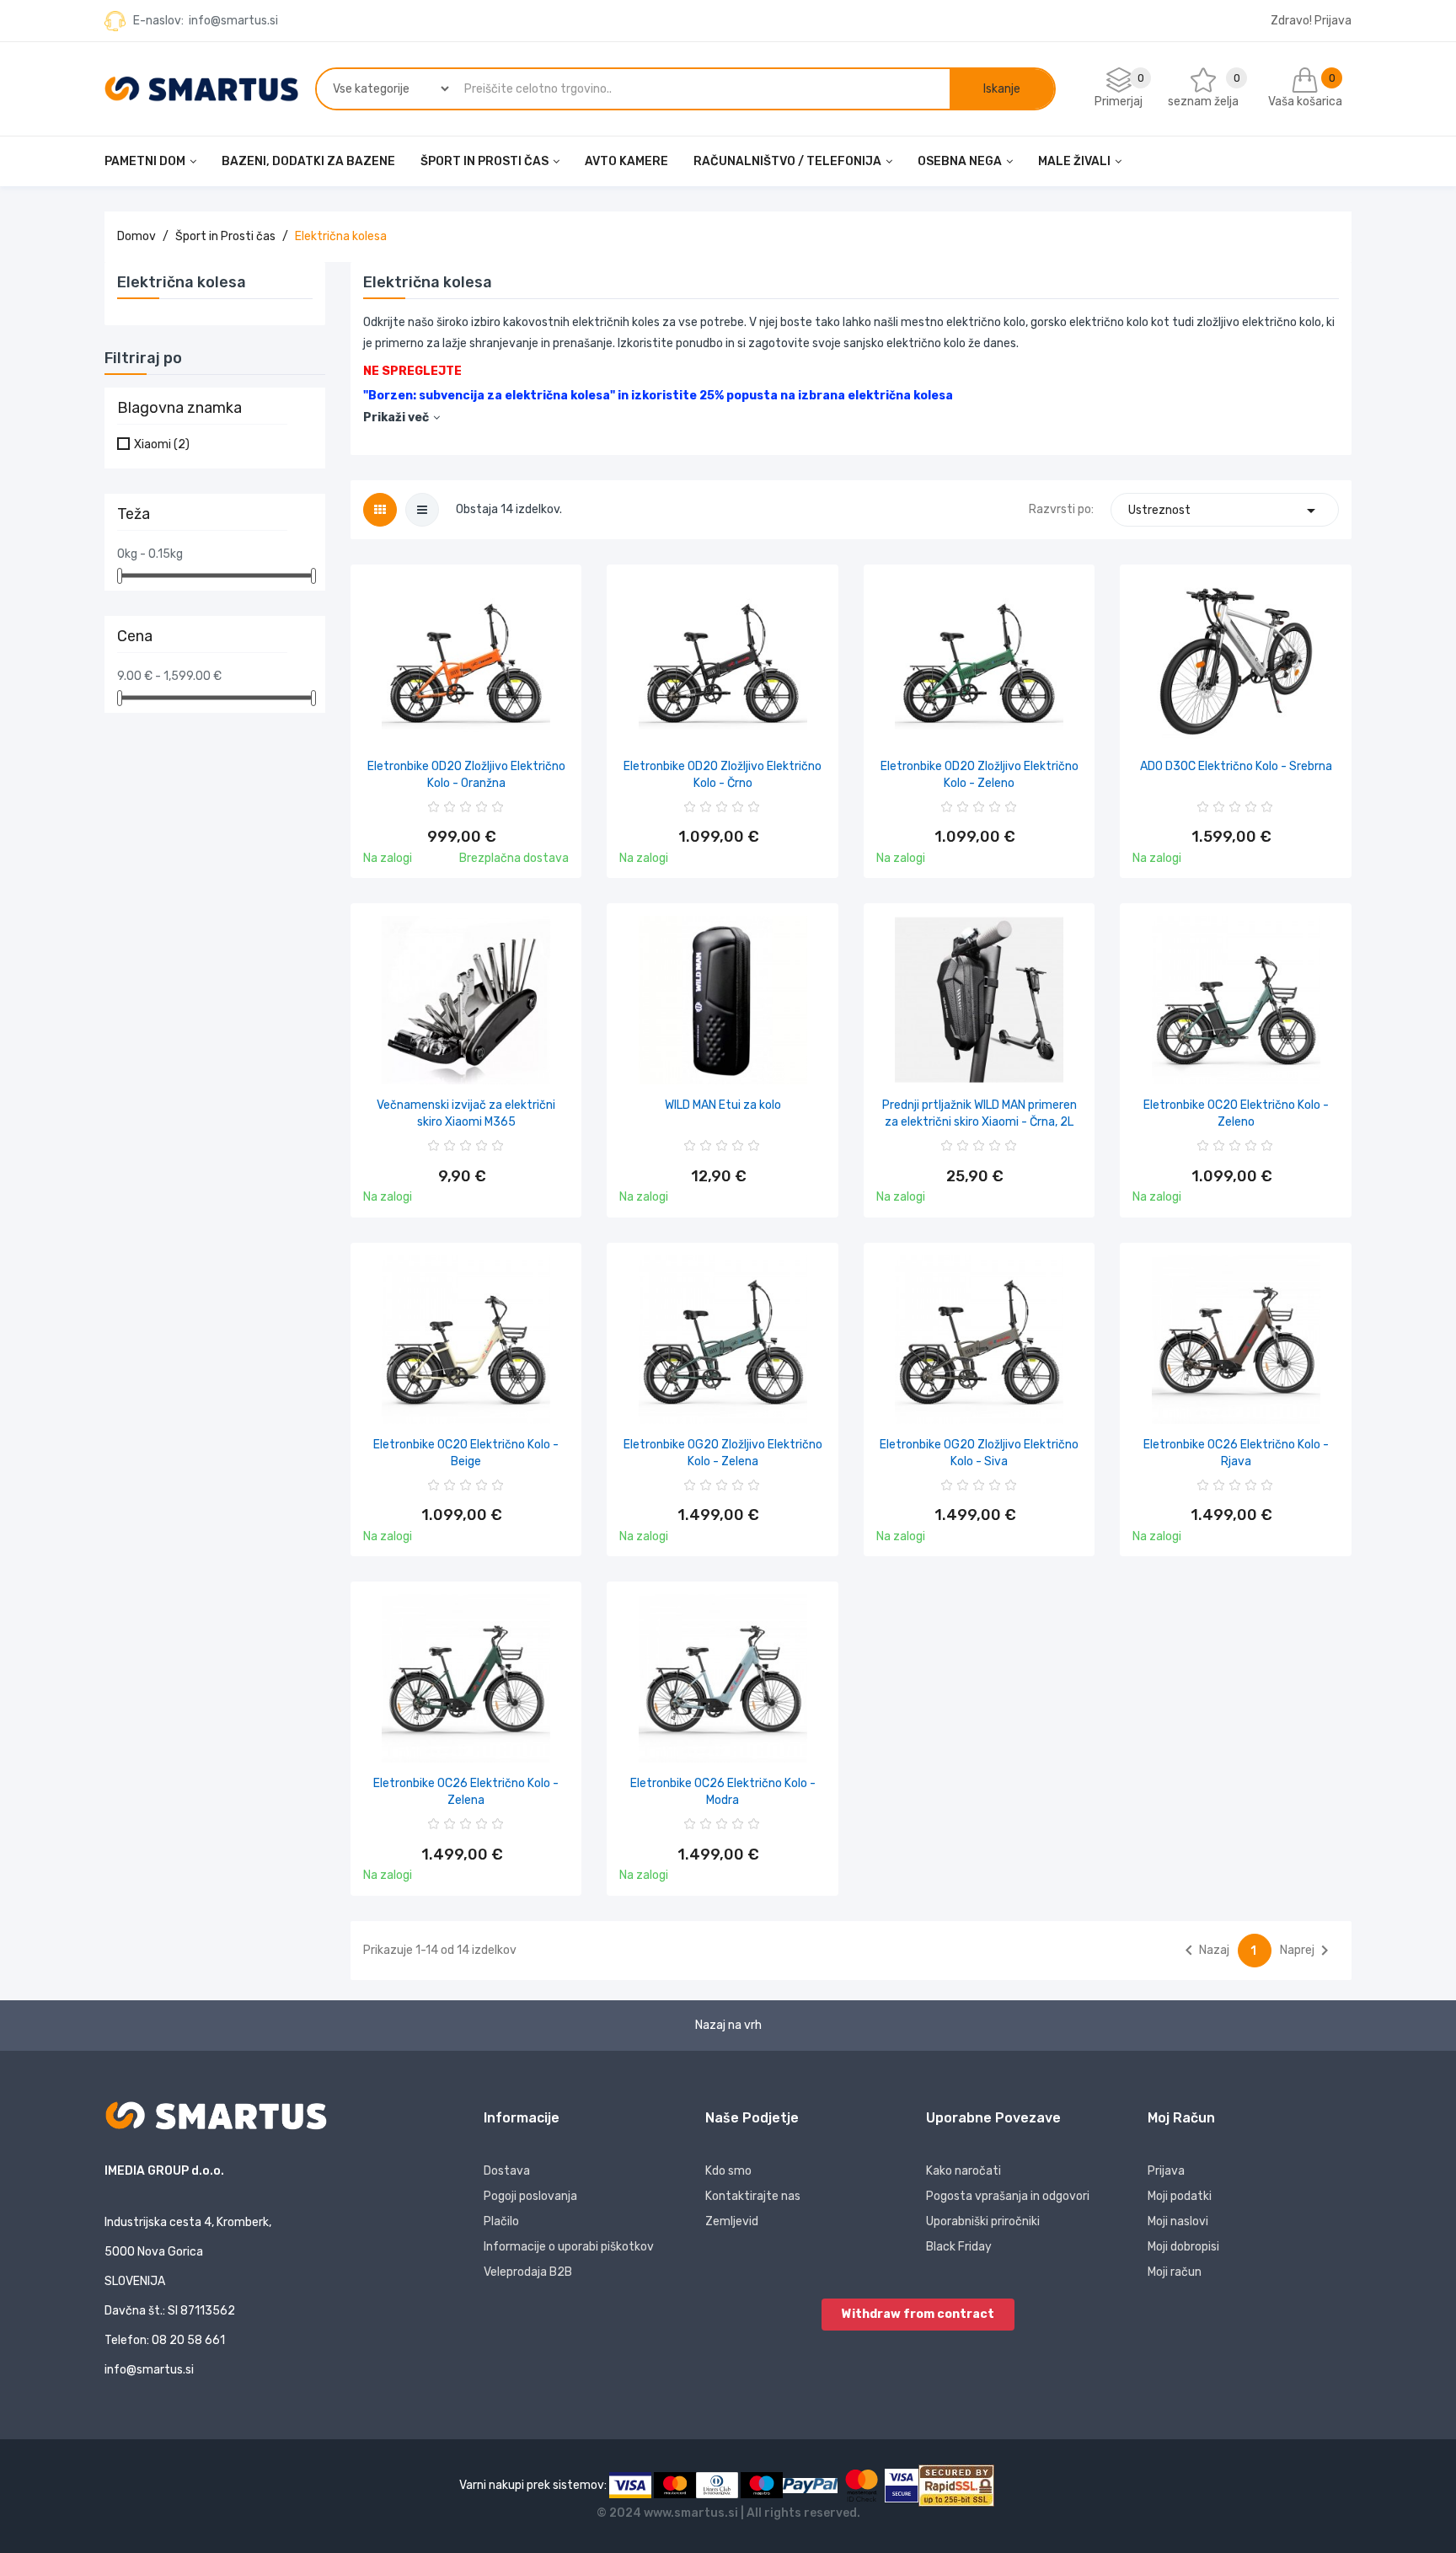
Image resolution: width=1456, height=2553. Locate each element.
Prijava (1166, 2171)
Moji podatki (1180, 2196)
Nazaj (1204, 1951)
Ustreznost (1225, 511)
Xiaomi (162, 444)
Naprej (1307, 1951)
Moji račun (1175, 2272)
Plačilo (501, 2221)
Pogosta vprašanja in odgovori (1008, 2196)
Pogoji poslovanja (530, 2196)
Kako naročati (964, 2171)
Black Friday (959, 2247)
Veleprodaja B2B (528, 2272)
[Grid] (380, 510)
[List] (422, 510)
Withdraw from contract (918, 2314)
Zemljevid (732, 2221)
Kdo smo (728, 2171)
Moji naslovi (1178, 2221)
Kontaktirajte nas (753, 2196)
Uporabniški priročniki (983, 2221)
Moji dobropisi (1183, 2247)
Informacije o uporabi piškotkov (569, 2247)
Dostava (507, 2171)
